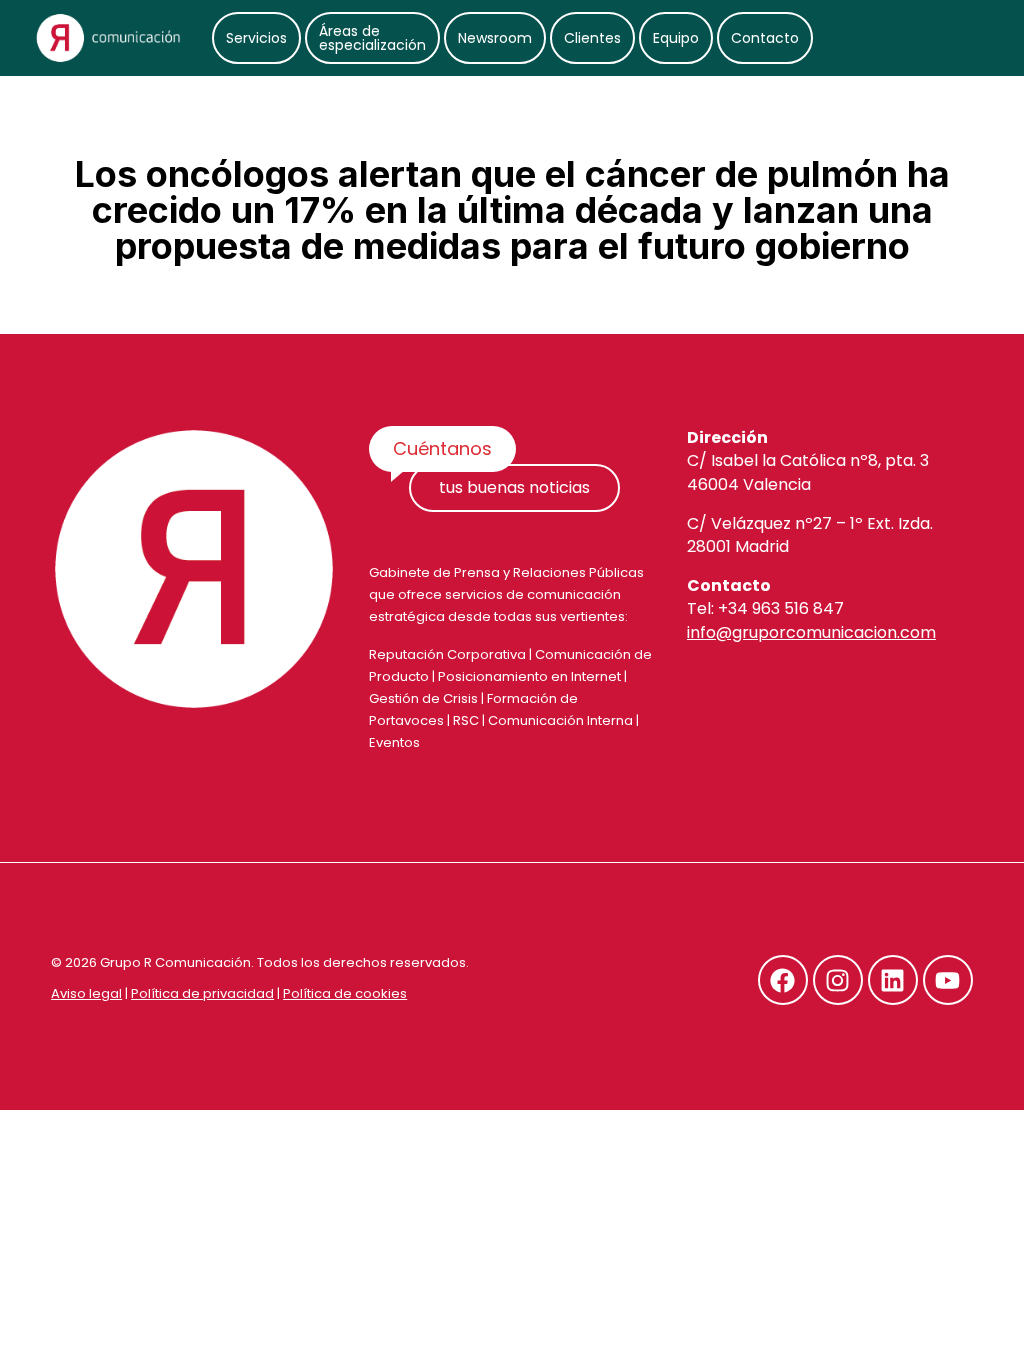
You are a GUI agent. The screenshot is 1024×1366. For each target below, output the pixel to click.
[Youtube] (948, 980)
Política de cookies (345, 993)
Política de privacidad (202, 993)
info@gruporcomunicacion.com (811, 632)
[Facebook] (783, 980)
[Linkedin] (893, 980)
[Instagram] (838, 980)
